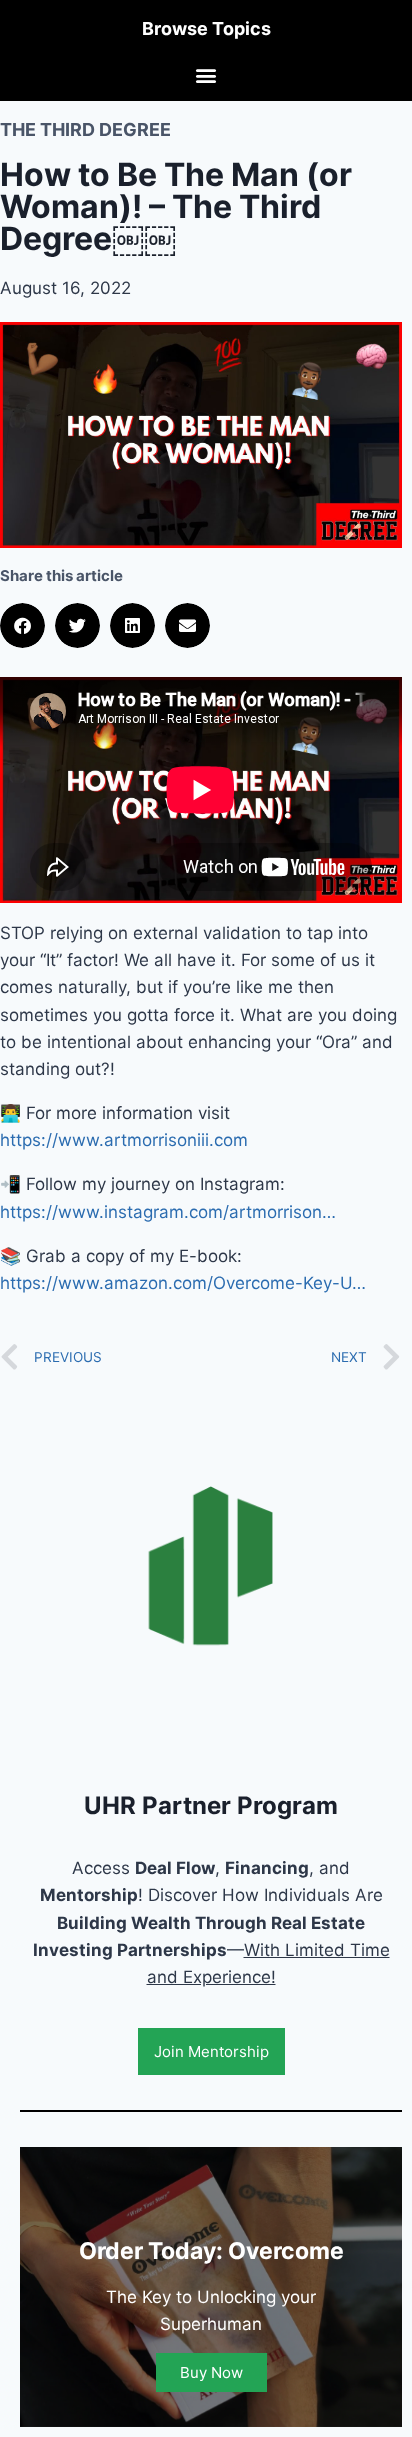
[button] (206, 74)
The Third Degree (85, 129)
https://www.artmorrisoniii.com (124, 1140)
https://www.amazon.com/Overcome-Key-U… (183, 1283)
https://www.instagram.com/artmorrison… (168, 1212)
